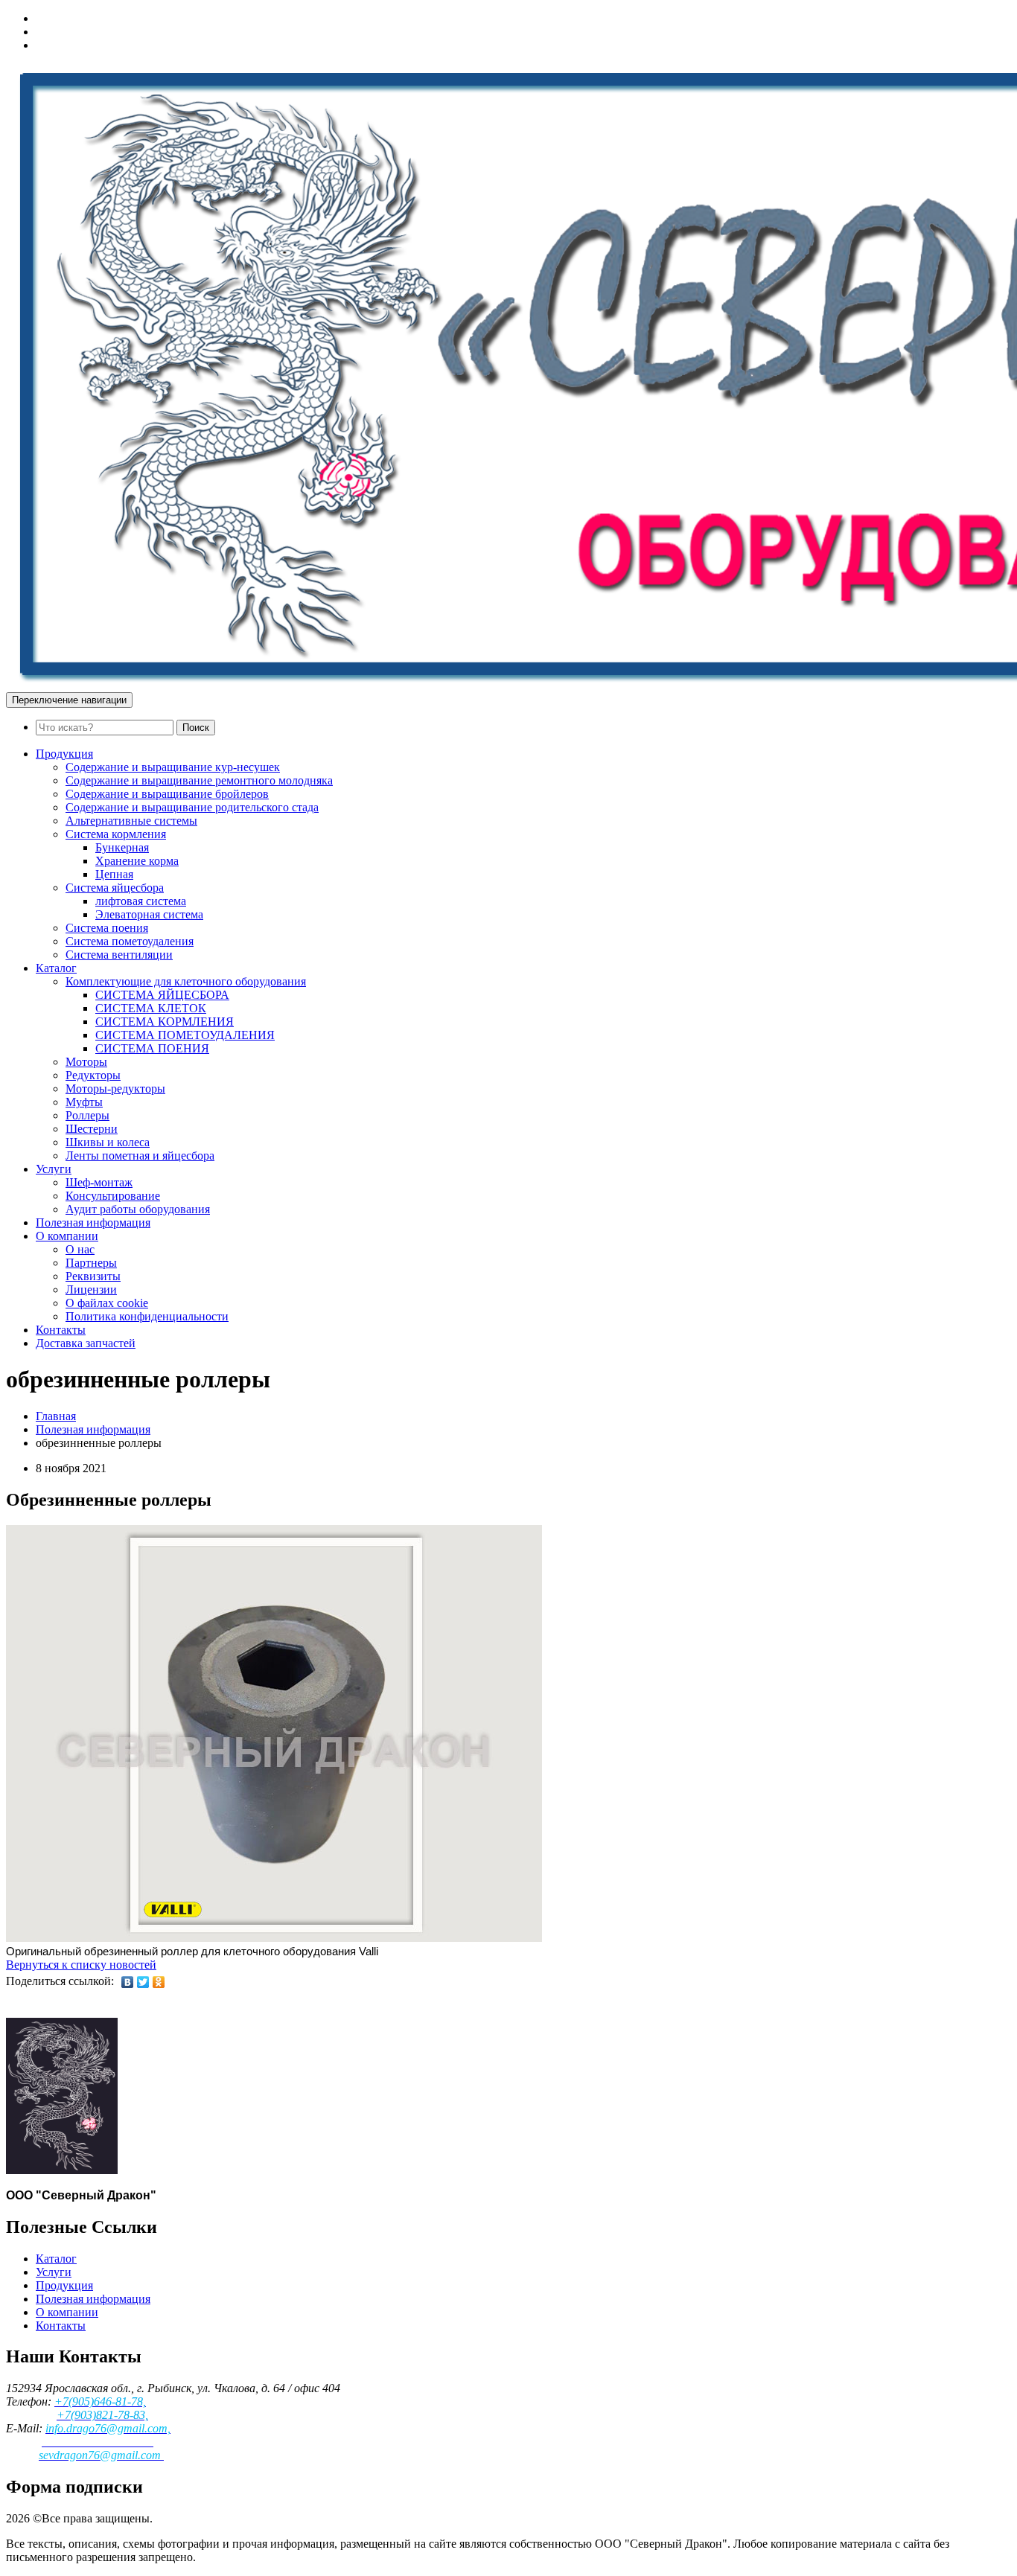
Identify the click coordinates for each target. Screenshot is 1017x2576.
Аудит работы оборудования (138, 1209)
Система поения (107, 928)
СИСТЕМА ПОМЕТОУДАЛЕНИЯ (185, 1035)
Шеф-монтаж (99, 1182)
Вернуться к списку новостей (81, 1965)
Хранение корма (137, 861)
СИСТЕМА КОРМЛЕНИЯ (165, 1022)
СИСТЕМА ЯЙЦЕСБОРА (162, 995)
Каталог (56, 968)
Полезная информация (93, 1223)
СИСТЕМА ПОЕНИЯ (152, 1048)
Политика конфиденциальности (147, 1316)
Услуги (54, 1169)
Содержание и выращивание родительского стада (192, 807)
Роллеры (87, 1115)
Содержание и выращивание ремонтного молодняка (199, 780)
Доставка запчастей (86, 1343)
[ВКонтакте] (128, 1982)
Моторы (86, 1062)
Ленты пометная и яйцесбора (140, 1156)
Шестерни (92, 1129)
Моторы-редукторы (115, 1089)
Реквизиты (93, 1276)
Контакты (61, 1330)
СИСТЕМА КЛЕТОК (151, 1008)
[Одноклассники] (159, 1982)
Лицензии (91, 1289)
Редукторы (93, 1075)
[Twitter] (143, 1982)
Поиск (196, 728)
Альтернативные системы (131, 821)
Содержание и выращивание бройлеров (167, 794)
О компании (67, 1236)
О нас (80, 1249)
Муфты (84, 1102)
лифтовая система (141, 901)
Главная (56, 1416)
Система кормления (116, 834)
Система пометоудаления (130, 941)
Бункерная (122, 847)
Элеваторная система (149, 914)
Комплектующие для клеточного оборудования (186, 981)
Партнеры (91, 1263)
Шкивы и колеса (108, 1142)
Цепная (114, 874)
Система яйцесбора (115, 888)
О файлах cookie (107, 1303)
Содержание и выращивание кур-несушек (173, 767)
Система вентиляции (119, 955)
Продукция (64, 754)
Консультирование (113, 1196)
